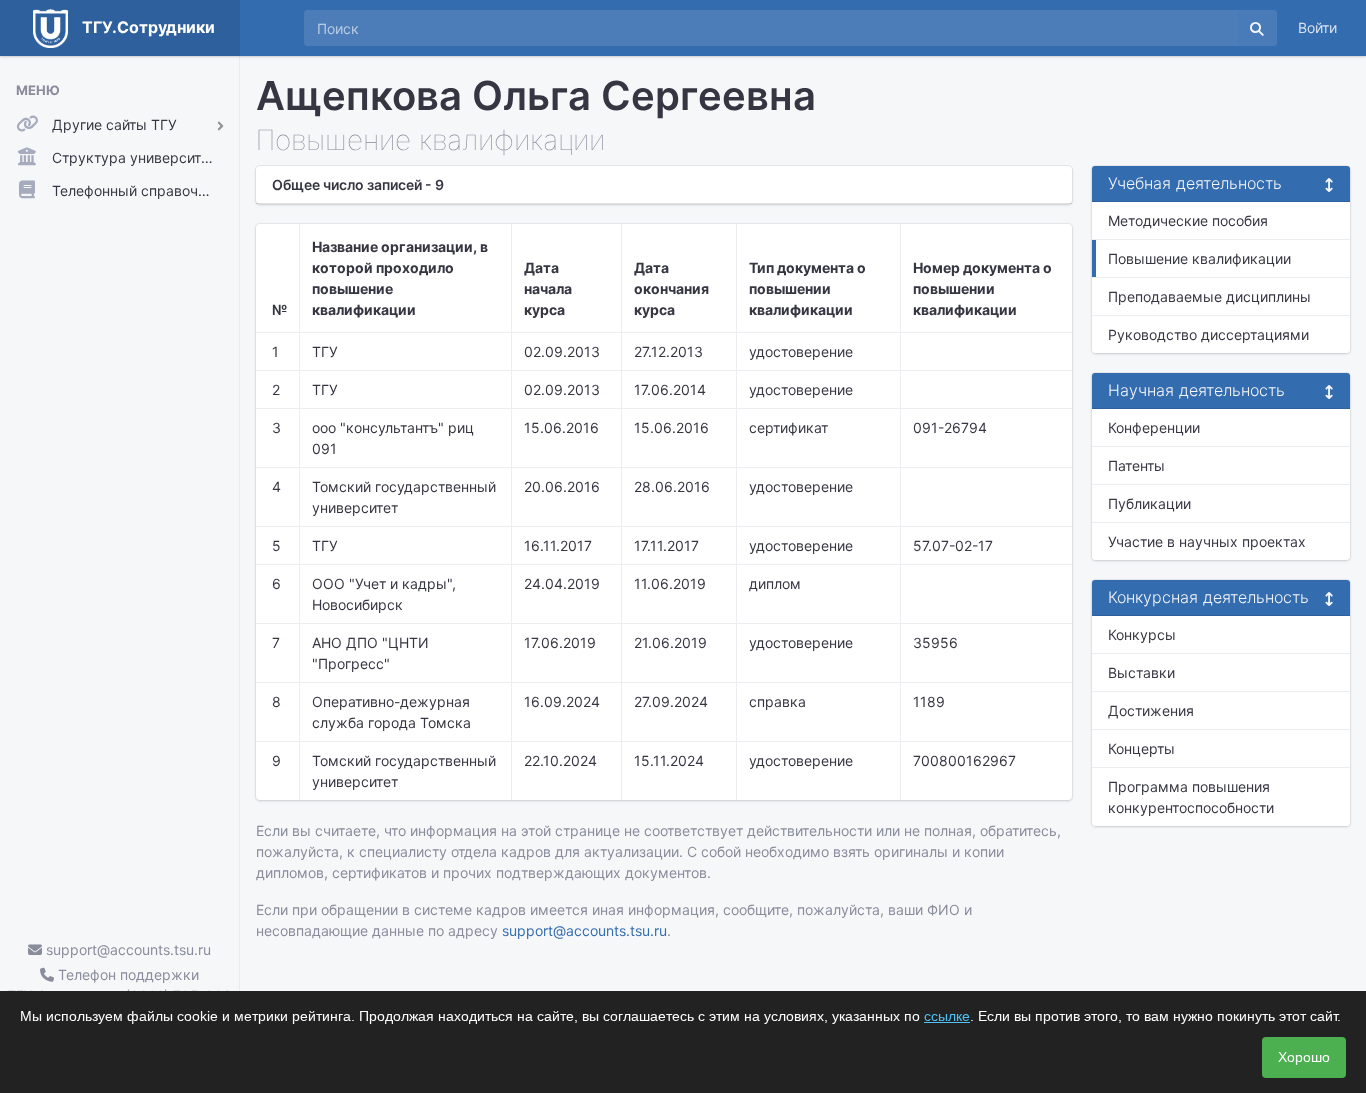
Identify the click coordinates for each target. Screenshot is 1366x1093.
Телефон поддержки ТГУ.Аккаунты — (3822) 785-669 (119, 985)
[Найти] (1257, 28)
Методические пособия (1188, 220)
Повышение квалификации (1199, 258)
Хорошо (1304, 1057)
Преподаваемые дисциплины (1209, 296)
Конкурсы (1142, 634)
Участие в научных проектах (1207, 541)
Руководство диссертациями (1208, 334)
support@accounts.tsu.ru (126, 949)
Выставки (1141, 672)
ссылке (947, 1016)
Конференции (1154, 427)
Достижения (1151, 710)
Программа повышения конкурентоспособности (1191, 797)
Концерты (1141, 748)
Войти (1317, 27)
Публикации (1149, 503)
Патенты (1136, 465)
